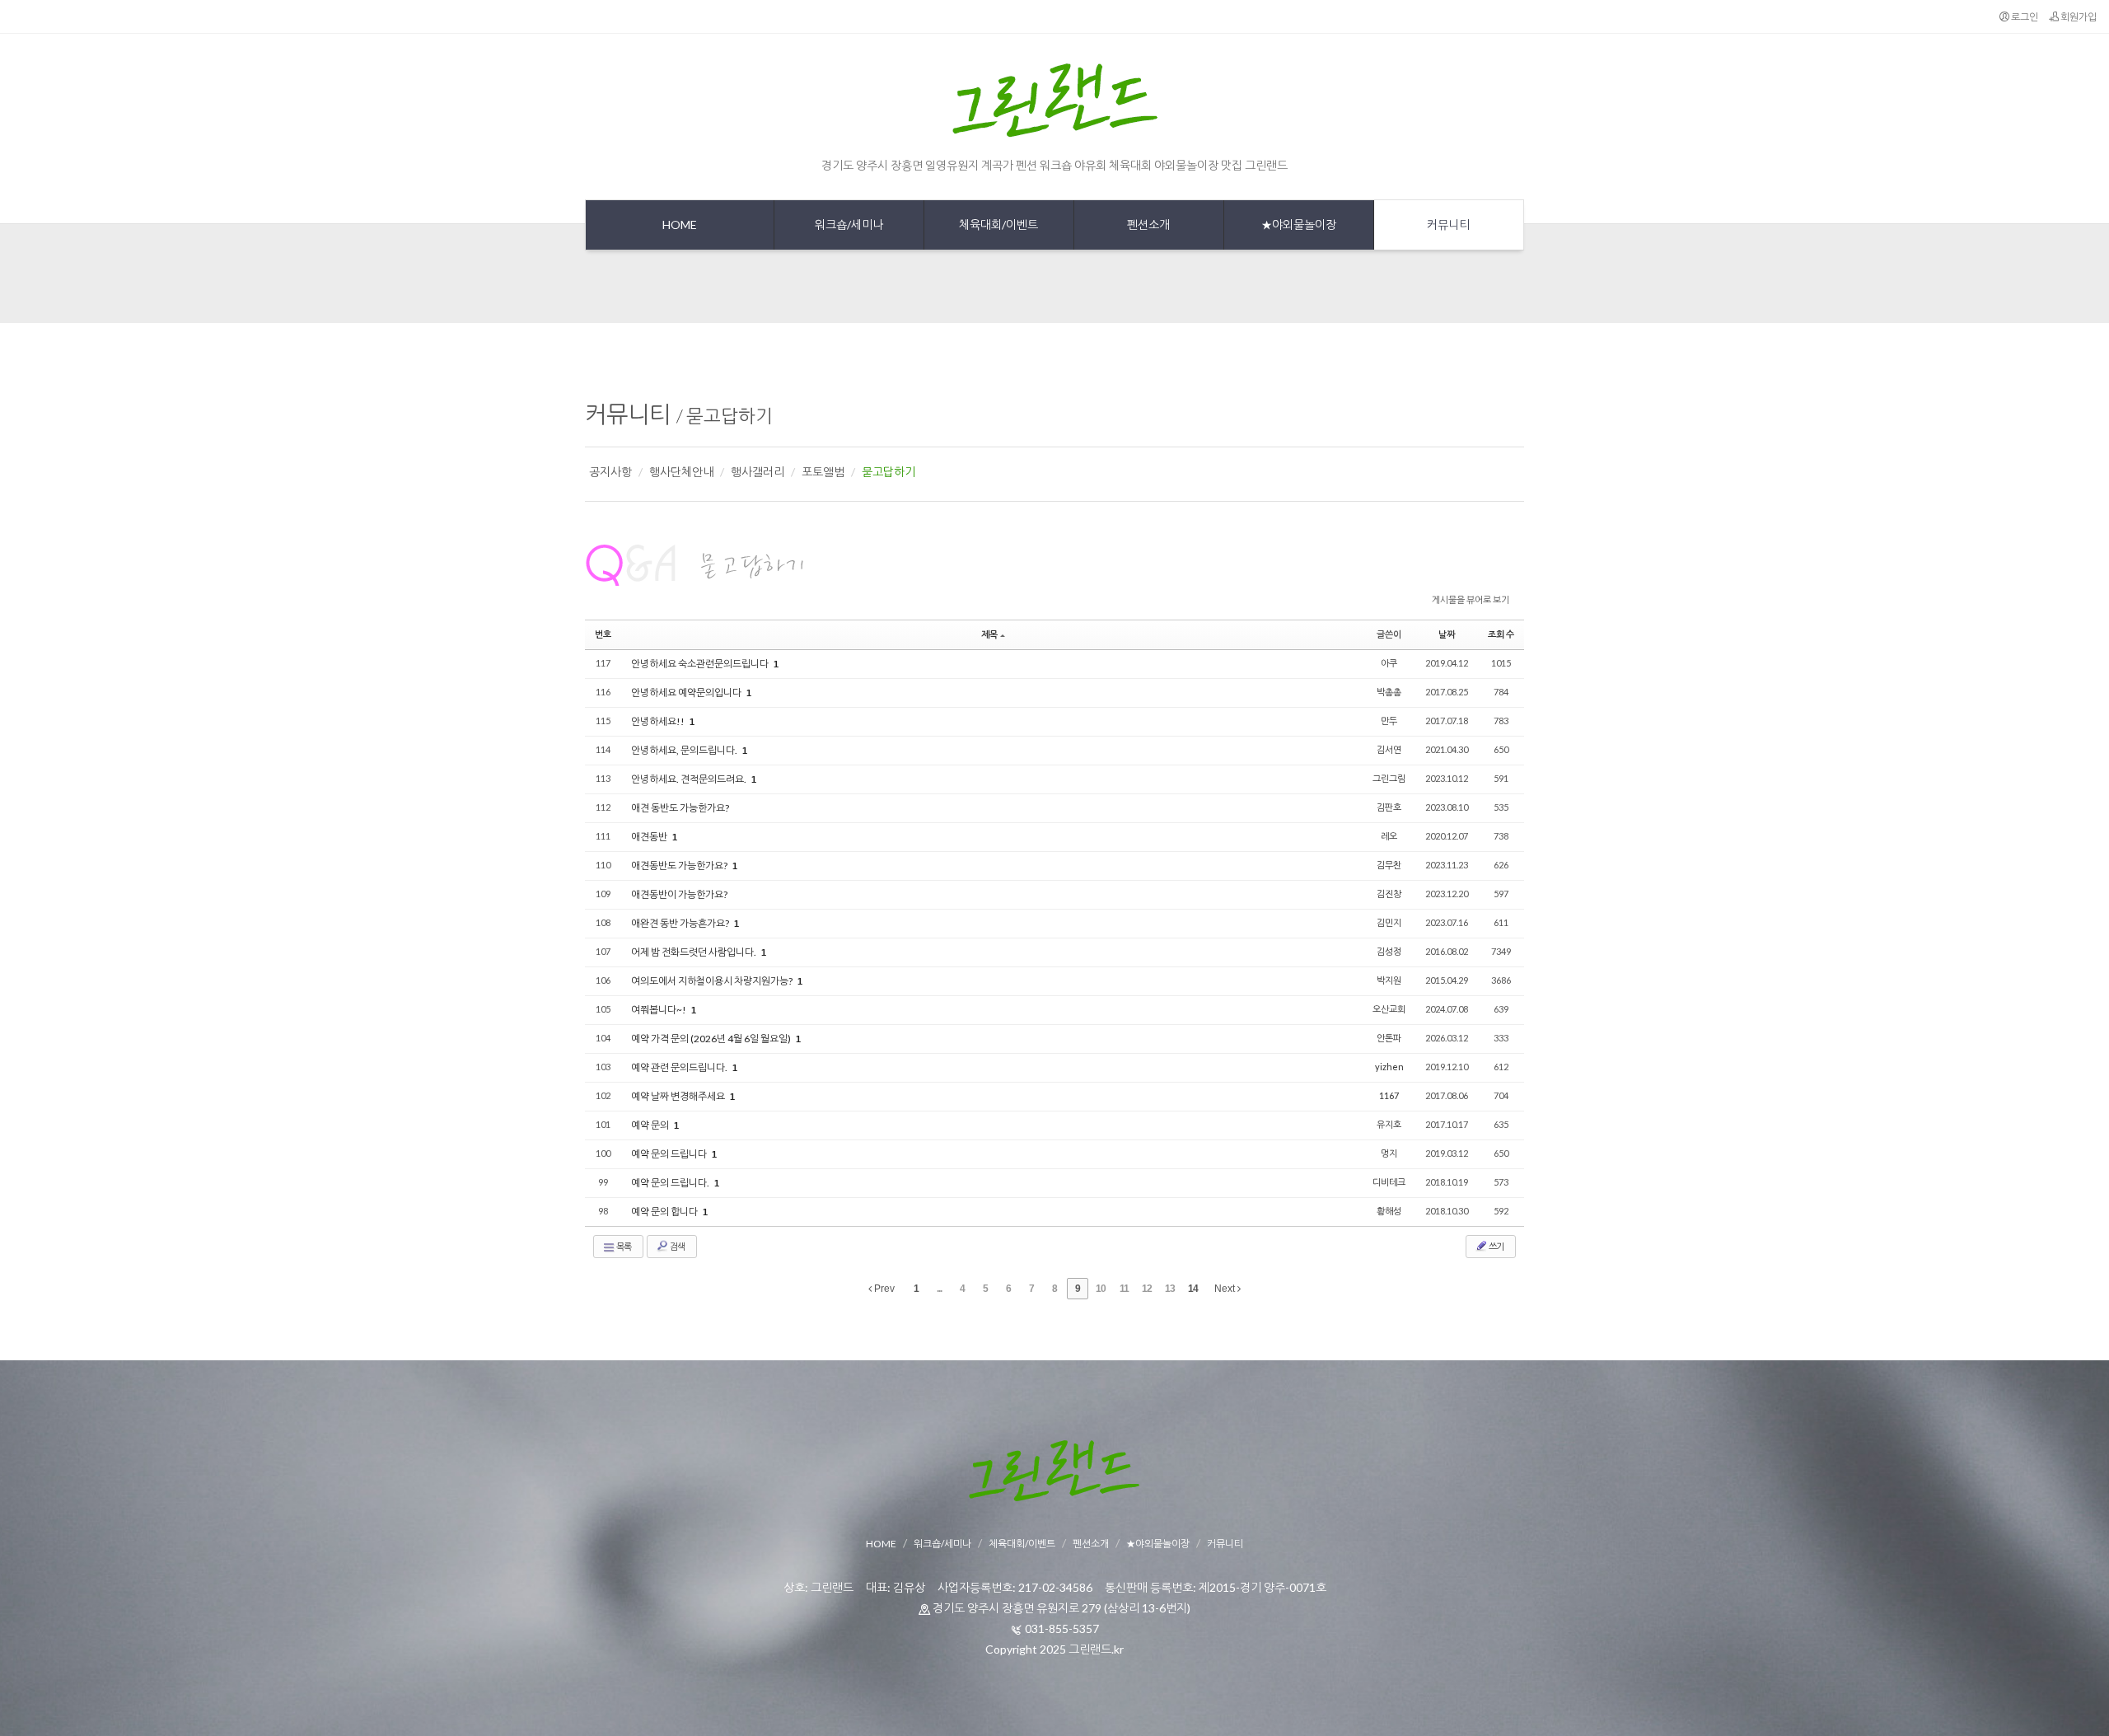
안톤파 (1389, 1038)
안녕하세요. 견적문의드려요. (690, 779)
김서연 (1389, 749)
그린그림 (1389, 778)
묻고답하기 (729, 416)
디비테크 (1389, 1182)
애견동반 (650, 837)
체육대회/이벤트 (1022, 1544)
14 (1193, 1289)
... (939, 1289)
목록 (623, 1246)
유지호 (1389, 1124)
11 (1124, 1289)
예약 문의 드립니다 (670, 1154)
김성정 (1389, 951)
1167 (1389, 1095)
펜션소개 (1091, 1544)
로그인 (2024, 17)
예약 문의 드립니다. (671, 1183)
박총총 (1389, 692)
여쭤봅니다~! (659, 1010)
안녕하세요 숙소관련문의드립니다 (701, 664)
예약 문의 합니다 (665, 1212)
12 (1147, 1289)
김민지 (1389, 922)
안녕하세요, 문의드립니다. (685, 750)
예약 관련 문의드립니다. (680, 1067)
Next (1226, 1289)
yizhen (1389, 1067)
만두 (1389, 721)
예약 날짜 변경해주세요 (679, 1096)
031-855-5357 (1062, 1628)
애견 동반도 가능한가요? (680, 808)
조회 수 (1501, 634)
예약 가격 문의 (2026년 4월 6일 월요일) (712, 1039)
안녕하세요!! (659, 721)
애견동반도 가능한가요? (680, 866)
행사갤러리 (758, 472)
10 (1101, 1289)
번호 (603, 634)
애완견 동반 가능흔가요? (681, 923)
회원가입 (2078, 17)
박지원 (1389, 980)
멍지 (1389, 1153)
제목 (989, 634)
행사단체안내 (681, 472)
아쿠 (1389, 663)
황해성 (1389, 1211)
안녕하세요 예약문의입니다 (687, 693)
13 (1170, 1289)
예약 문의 (651, 1125)
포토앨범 (823, 472)
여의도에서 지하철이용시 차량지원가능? (713, 981)
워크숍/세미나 (942, 1544)
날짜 (1447, 634)
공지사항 (610, 472)
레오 (1389, 836)
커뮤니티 (628, 414)
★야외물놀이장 (1158, 1544)
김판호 (1389, 807)
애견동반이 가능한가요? (679, 894)
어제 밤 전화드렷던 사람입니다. (694, 952)
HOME (881, 1544)
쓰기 (1496, 1246)
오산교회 (1389, 1009)
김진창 (1389, 894)
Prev (883, 1289)
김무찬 (1389, 865)
